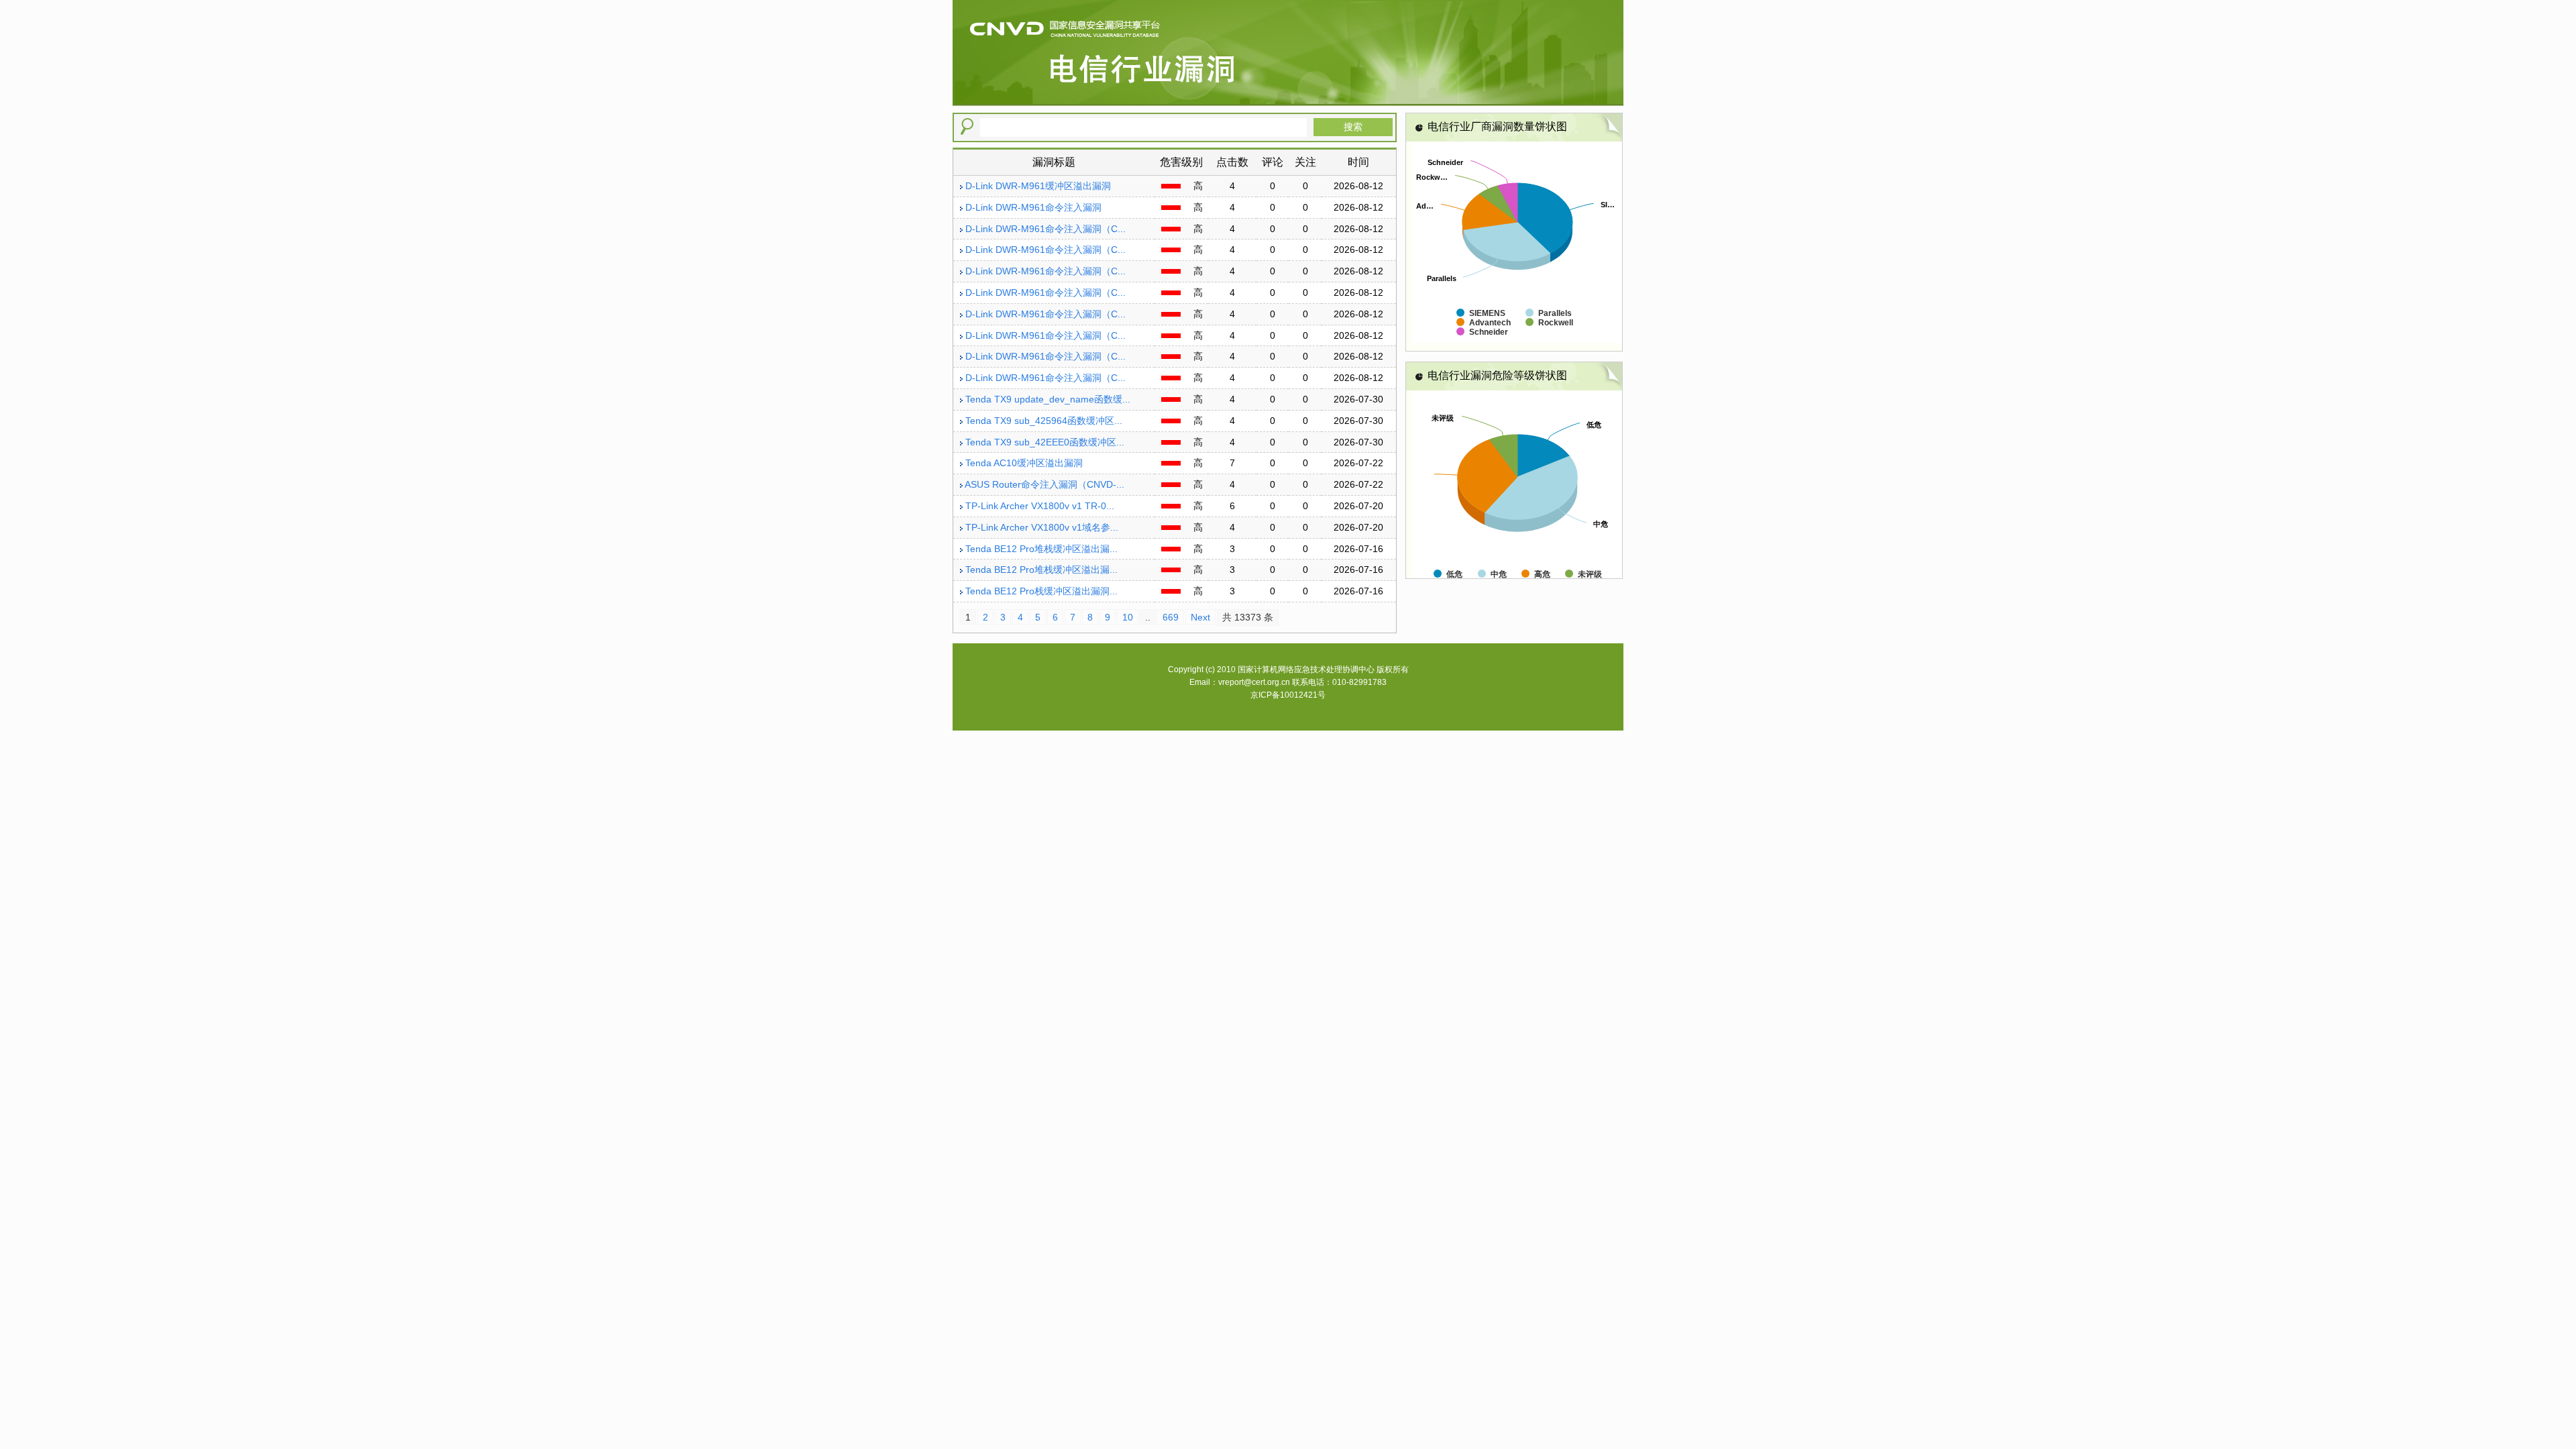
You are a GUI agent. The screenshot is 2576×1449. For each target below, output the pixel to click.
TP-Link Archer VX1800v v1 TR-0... (1040, 506)
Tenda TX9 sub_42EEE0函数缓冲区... (1045, 442)
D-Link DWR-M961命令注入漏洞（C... (1045, 229)
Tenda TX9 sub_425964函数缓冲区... (1044, 421)
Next (1200, 617)
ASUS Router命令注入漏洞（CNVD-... (1044, 484)
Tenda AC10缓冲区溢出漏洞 (1024, 463)
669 (1171, 617)
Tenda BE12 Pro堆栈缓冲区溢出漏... (1041, 549)
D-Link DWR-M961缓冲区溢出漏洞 (1038, 186)
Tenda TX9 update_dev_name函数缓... (1048, 399)
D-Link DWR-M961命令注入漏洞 (1033, 207)
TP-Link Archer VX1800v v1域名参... (1042, 527)
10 (1128, 617)
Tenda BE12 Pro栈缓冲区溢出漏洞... (1041, 591)
